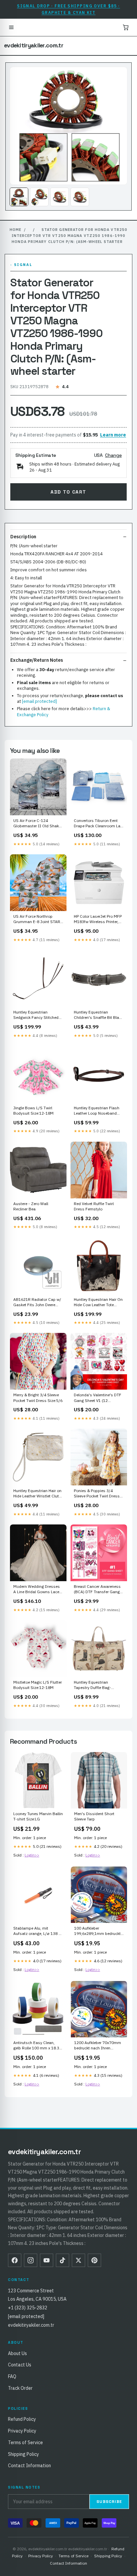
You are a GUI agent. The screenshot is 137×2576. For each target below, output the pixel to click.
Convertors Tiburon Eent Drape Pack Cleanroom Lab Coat (98, 824)
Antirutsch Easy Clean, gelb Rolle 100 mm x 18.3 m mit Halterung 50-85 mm (38, 2046)
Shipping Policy (23, 2454)
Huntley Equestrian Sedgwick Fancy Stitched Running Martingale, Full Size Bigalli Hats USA (36, 1015)
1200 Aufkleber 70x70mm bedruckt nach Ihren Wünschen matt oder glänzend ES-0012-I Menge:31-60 (98, 2046)
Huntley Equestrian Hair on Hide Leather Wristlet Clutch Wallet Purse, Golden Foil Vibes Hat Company (38, 1494)
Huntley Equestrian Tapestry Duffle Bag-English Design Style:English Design (92, 1685)
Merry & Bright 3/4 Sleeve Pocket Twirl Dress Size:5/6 (38, 1397)
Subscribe (109, 2502)
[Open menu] (11, 27)
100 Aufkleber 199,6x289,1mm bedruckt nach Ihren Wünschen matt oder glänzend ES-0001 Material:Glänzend (99, 1931)
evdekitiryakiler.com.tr (34, 45)
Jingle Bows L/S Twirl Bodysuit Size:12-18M (33, 1110)
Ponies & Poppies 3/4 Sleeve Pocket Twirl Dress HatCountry (97, 1494)
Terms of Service (25, 2443)
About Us (17, 2353)
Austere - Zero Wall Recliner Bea (31, 1206)
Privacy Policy (22, 2431)
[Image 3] (60, 197)
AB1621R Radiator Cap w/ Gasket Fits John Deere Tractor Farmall (37, 1303)
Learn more (113, 435)
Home (15, 230)
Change (113, 455)
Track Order (20, 2388)
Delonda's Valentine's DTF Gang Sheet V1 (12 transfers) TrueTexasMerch (98, 1398)
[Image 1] (19, 197)
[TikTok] (63, 2260)
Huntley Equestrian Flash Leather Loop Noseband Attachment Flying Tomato (98, 1111)
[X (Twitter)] (78, 2260)
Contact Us (20, 2365)
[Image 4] (80, 197)
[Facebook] (15, 2260)
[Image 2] (39, 197)
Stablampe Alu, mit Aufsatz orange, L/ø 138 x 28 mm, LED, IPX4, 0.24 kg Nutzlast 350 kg (37, 1931)
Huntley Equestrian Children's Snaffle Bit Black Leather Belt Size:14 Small (98, 1015)
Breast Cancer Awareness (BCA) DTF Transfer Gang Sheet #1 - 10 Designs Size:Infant (97, 1590)
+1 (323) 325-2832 (28, 2308)
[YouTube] (47, 2260)
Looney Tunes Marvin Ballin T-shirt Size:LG (38, 1816)
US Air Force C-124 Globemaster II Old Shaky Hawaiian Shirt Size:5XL (37, 824)
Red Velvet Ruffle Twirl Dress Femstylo (94, 1206)
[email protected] (39, 701)
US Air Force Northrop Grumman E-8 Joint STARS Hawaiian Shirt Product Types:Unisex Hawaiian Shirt (38, 919)
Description (23, 537)
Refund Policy (22, 2419)
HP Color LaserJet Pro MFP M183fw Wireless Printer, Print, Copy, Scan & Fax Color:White (98, 919)
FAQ (12, 2376)
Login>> (32, 1855)
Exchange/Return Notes (37, 660)
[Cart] (126, 27)
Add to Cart (68, 492)
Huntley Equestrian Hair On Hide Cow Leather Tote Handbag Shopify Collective (99, 1303)
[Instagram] (31, 2260)
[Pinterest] (94, 2260)
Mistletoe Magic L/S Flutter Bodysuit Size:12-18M (38, 1685)
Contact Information (29, 2466)
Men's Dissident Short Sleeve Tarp (94, 1816)
